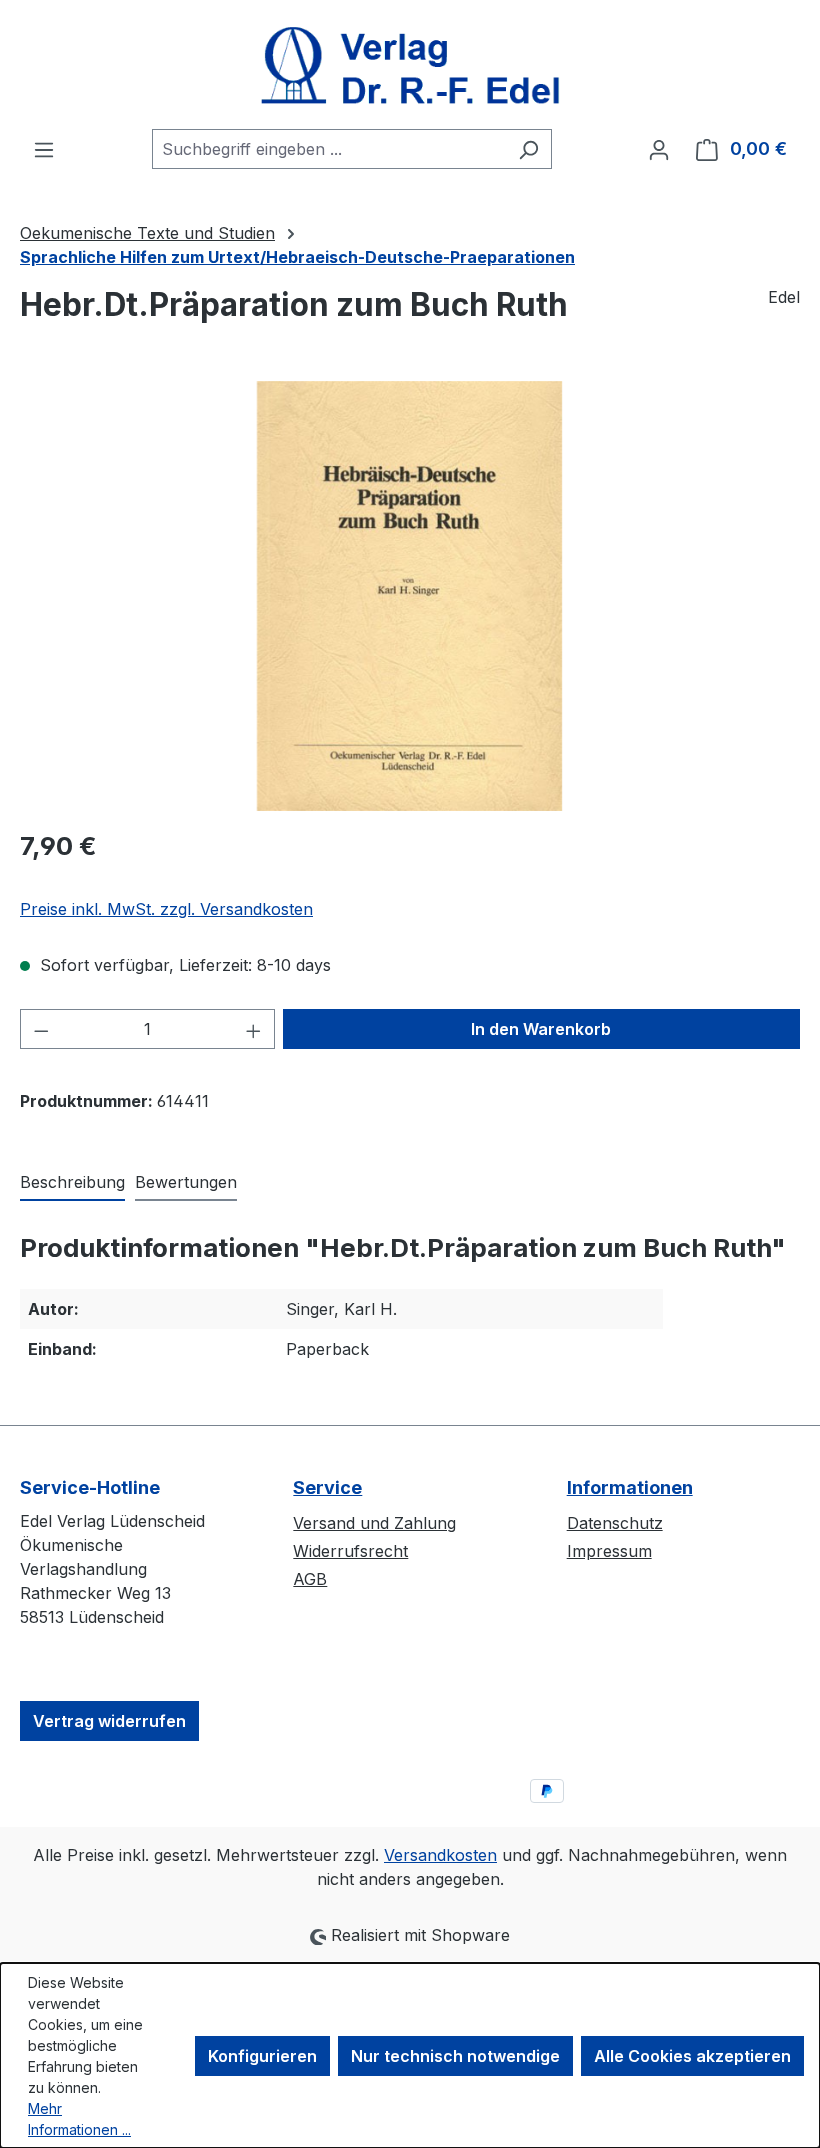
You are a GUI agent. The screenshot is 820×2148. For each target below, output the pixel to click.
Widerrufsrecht (350, 1551)
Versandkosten (440, 1855)
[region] (410, 596)
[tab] (72, 1183)
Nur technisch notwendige (455, 2056)
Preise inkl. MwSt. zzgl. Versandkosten (166, 909)
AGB (310, 1579)
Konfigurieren (262, 2056)
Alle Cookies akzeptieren (692, 2056)
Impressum (609, 1551)
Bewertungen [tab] (186, 1182)
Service (327, 1487)
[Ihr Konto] (659, 149)
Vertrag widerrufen (109, 1721)
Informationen (630, 1487)
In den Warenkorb (541, 1029)
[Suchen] (528, 149)
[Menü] (44, 149)
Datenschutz (615, 1523)
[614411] (409, 596)
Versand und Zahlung (374, 1523)
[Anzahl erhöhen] (254, 1029)
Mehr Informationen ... (79, 2119)
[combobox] (329, 149)
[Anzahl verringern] (41, 1029)
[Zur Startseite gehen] (410, 64)
